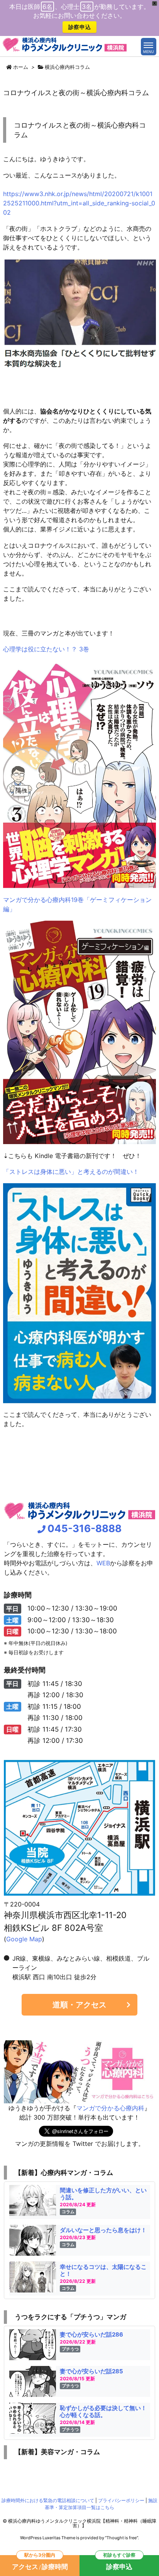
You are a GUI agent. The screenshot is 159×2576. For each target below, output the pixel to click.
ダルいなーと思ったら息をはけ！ (103, 2230)
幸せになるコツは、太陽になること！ (103, 2270)
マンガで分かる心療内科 (110, 2108)
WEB (103, 1563)
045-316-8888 (85, 1528)
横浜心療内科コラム (67, 67)
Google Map (24, 1939)
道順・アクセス (79, 2005)
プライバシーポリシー (121, 2500)
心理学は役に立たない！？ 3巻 (46, 649)
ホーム (21, 67)
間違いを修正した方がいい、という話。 (103, 2194)
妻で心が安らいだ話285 (91, 2371)
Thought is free (122, 2538)
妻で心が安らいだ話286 (91, 2334)
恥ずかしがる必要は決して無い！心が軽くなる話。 (103, 2411)
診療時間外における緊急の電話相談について (48, 2500)
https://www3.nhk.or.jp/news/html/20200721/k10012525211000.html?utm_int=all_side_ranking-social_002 (79, 203)
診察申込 (80, 27)
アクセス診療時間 (40, 2563)
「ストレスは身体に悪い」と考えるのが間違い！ (71, 1172)
